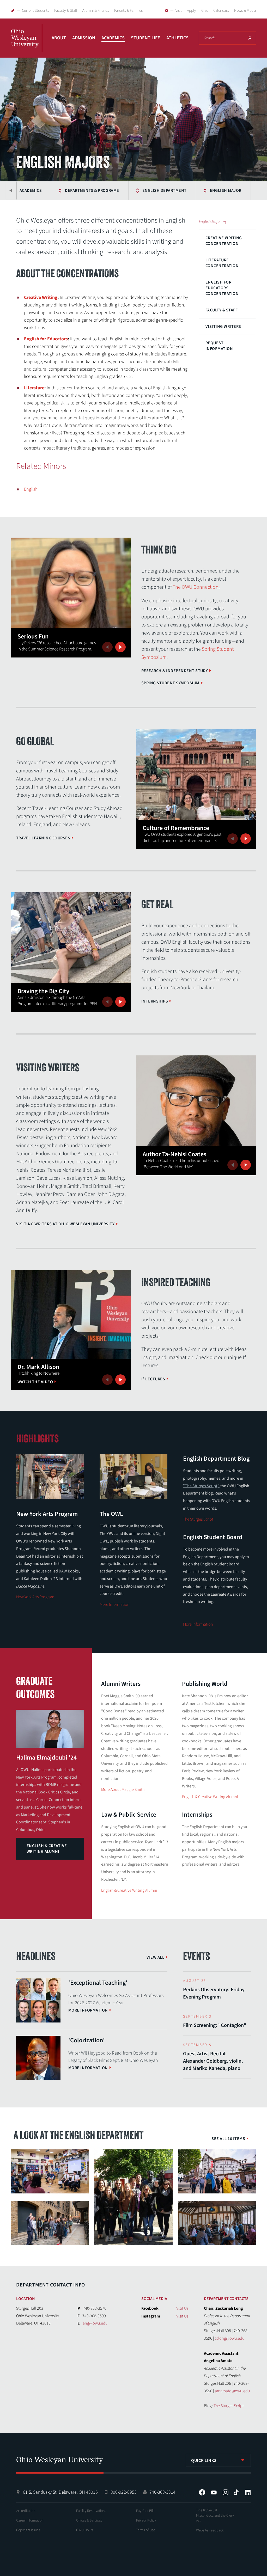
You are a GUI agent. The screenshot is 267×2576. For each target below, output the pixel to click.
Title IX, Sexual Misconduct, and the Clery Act (215, 2516)
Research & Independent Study (175, 671)
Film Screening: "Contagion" (215, 2025)
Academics (113, 38)
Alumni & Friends (96, 11)
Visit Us (182, 2308)
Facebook (202, 2492)
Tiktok (236, 2492)
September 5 (197, 2045)
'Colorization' (87, 2040)
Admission (84, 38)
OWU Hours (85, 2530)
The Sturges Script (198, 1519)
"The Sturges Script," (201, 1486)
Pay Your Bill (145, 2511)
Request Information (219, 346)
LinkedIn (248, 2492)
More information (88, 2010)
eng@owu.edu (95, 2323)
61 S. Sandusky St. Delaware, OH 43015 (60, 2492)
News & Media (245, 11)
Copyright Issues (28, 2530)
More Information (115, 1604)
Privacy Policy (146, 2520)
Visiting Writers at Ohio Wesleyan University (65, 1224)
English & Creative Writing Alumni (47, 1849)
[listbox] (218, 2460)
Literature (34, 388)
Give (205, 11)
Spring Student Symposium (170, 683)
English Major (226, 190)
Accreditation (26, 2511)
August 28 (195, 1981)
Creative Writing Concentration (224, 241)
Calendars (221, 11)
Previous (11, 190)
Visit (179, 11)
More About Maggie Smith (123, 1790)
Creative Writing (41, 297)
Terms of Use (146, 2530)
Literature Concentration (222, 263)
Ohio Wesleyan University (27, 44)
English (31, 489)
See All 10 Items (228, 2139)
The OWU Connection (196, 587)
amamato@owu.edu (232, 2391)
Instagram (226, 2492)
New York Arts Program (35, 1597)
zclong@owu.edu (230, 2338)
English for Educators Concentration (222, 288)
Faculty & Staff (66, 11)
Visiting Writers (223, 327)
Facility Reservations (91, 2511)
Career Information (30, 2520)
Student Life (145, 38)
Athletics (177, 38)
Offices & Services (89, 2520)
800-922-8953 (124, 2492)
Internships (155, 1001)
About (59, 38)
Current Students (35, 11)
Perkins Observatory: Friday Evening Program (214, 1993)
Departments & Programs (92, 190)
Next (120, 647)
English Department (165, 190)
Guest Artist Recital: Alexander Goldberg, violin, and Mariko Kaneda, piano (213, 2061)
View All (155, 1957)
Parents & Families (128, 11)
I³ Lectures (153, 1379)
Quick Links (204, 2461)
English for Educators (46, 339)
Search (250, 38)
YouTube (214, 2492)
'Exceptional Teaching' (98, 1983)
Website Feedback (210, 2530)
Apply (192, 11)
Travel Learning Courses (43, 838)
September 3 (197, 2016)
